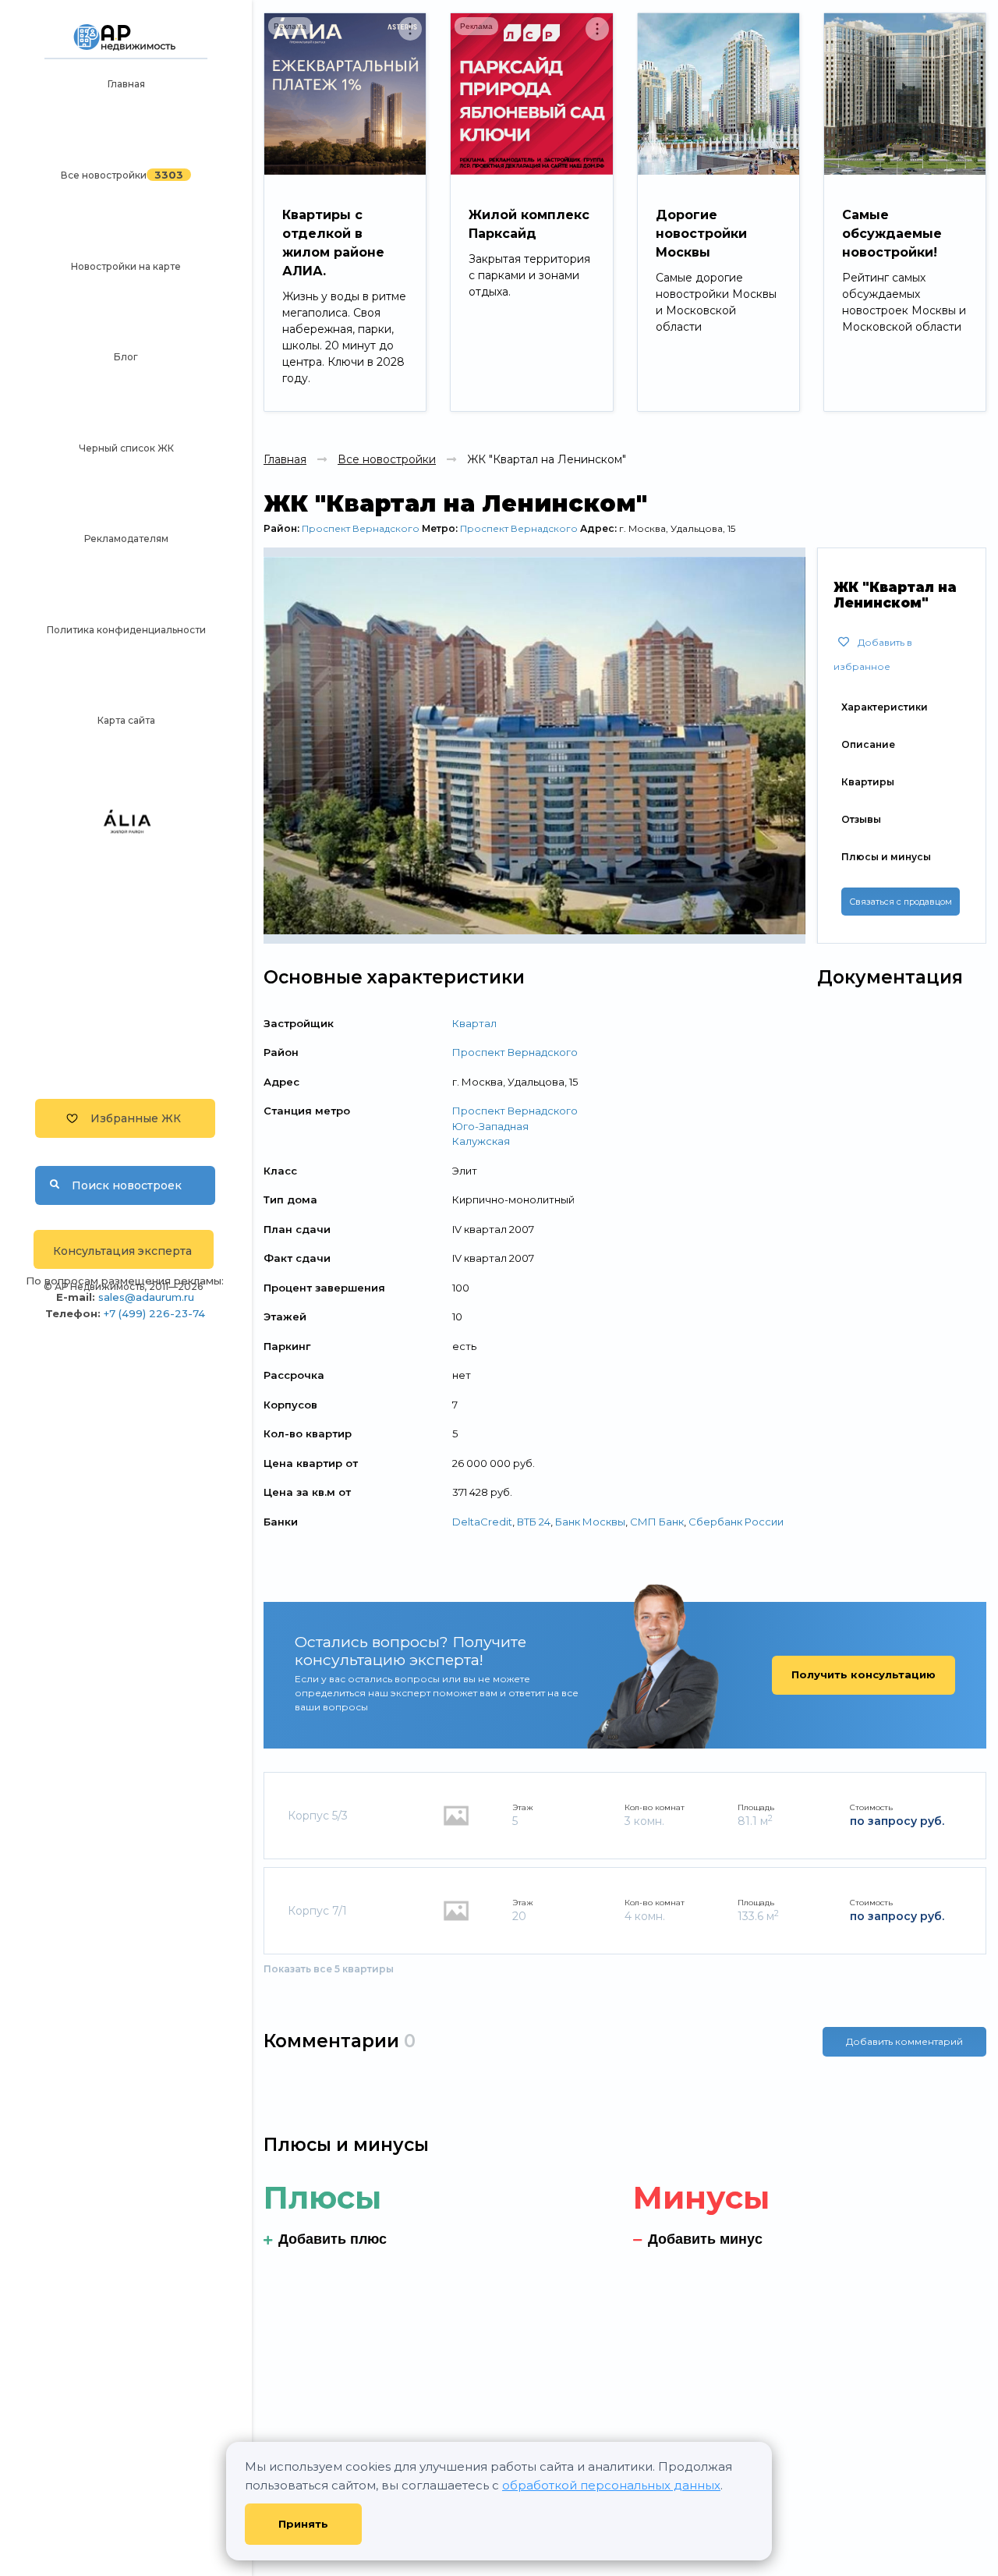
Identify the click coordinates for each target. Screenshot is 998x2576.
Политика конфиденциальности (126, 630)
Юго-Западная (490, 1126)
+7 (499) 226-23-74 (154, 1313)
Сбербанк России (736, 1522)
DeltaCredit (482, 1522)
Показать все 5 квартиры (329, 1969)
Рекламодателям (126, 539)
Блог (126, 357)
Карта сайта (126, 720)
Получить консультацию (864, 1674)
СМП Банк (657, 1522)
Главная (126, 84)
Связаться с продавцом (901, 902)
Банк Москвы (590, 1522)
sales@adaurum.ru (146, 1297)
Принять (303, 2524)
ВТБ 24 (534, 1522)
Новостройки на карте (126, 266)
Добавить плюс (333, 2239)
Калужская (481, 1141)
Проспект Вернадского (361, 528)
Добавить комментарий (904, 2041)
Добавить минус (705, 2239)
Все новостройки (104, 175)
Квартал (474, 1023)
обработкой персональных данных (611, 2485)
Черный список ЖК (126, 448)
